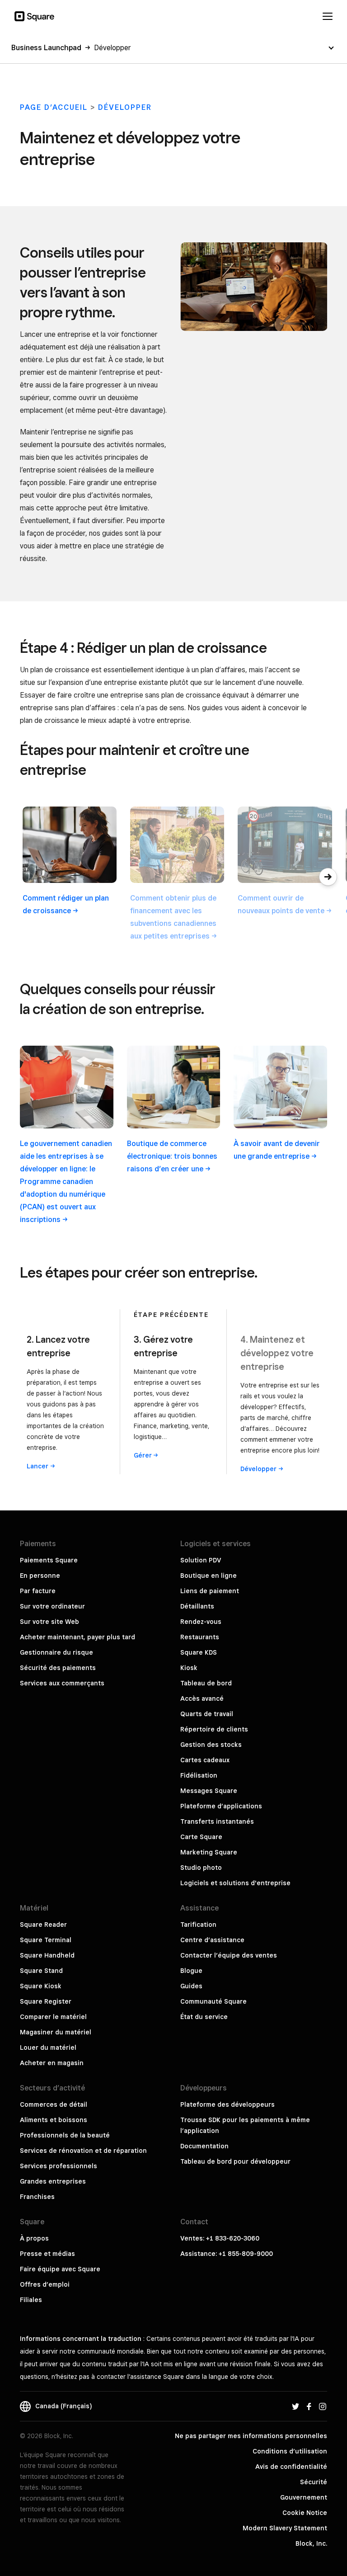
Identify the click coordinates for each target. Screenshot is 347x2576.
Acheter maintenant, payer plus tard (77, 1637)
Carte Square (201, 1837)
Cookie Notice (305, 2513)
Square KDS (199, 1652)
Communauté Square (213, 2001)
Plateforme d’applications (221, 1806)
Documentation (204, 2146)
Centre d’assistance (212, 1940)
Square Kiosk (41, 1986)
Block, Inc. (311, 2543)
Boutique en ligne (209, 1576)
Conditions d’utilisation (290, 2451)
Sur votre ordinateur (52, 1606)
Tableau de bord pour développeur (235, 2161)
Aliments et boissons (54, 2120)
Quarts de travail (207, 1714)
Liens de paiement (210, 1591)
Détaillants (197, 1606)
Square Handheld (47, 1955)
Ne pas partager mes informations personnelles (251, 2436)
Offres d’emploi (45, 2284)
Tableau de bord (206, 1683)
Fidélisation (199, 1775)
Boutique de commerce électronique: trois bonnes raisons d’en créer (172, 1156)
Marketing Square (209, 1852)
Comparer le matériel (53, 2017)
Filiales (31, 2300)
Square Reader (43, 1925)
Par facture (38, 1591)
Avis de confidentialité (291, 2467)
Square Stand (41, 1971)
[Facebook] (309, 2406)
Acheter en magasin (52, 2063)
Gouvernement (304, 2497)
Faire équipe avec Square (60, 2269)
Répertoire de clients (214, 1729)
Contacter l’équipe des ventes (229, 1955)
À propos (34, 2238)
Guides (191, 1986)
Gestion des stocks (211, 1745)
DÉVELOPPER (125, 107)
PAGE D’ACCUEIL (54, 107)
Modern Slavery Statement (285, 2528)
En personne (40, 1576)
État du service (204, 2017)
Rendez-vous (201, 1622)
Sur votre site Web (49, 1622)
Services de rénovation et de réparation (83, 2151)
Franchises (37, 2197)
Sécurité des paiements (58, 1668)
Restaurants (200, 1637)
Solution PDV (201, 1560)
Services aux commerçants (62, 1683)
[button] (328, 877)
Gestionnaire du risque (56, 1652)
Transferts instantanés (217, 1821)
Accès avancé (202, 1698)
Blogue (191, 1971)
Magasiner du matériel (56, 2032)
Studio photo (201, 1868)
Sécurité (314, 2482)
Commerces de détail (54, 2104)
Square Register (46, 2001)
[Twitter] (295, 2406)
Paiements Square (49, 1560)
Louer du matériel (48, 2048)
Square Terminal (46, 1940)
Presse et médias (47, 2254)
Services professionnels (59, 2166)
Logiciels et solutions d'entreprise (235, 1883)
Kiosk (189, 1668)
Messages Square (209, 1791)
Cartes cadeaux (205, 1760)
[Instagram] (323, 2406)
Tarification (198, 1925)
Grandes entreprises (53, 2181)
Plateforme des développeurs (227, 2104)
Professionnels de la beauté (65, 2135)
